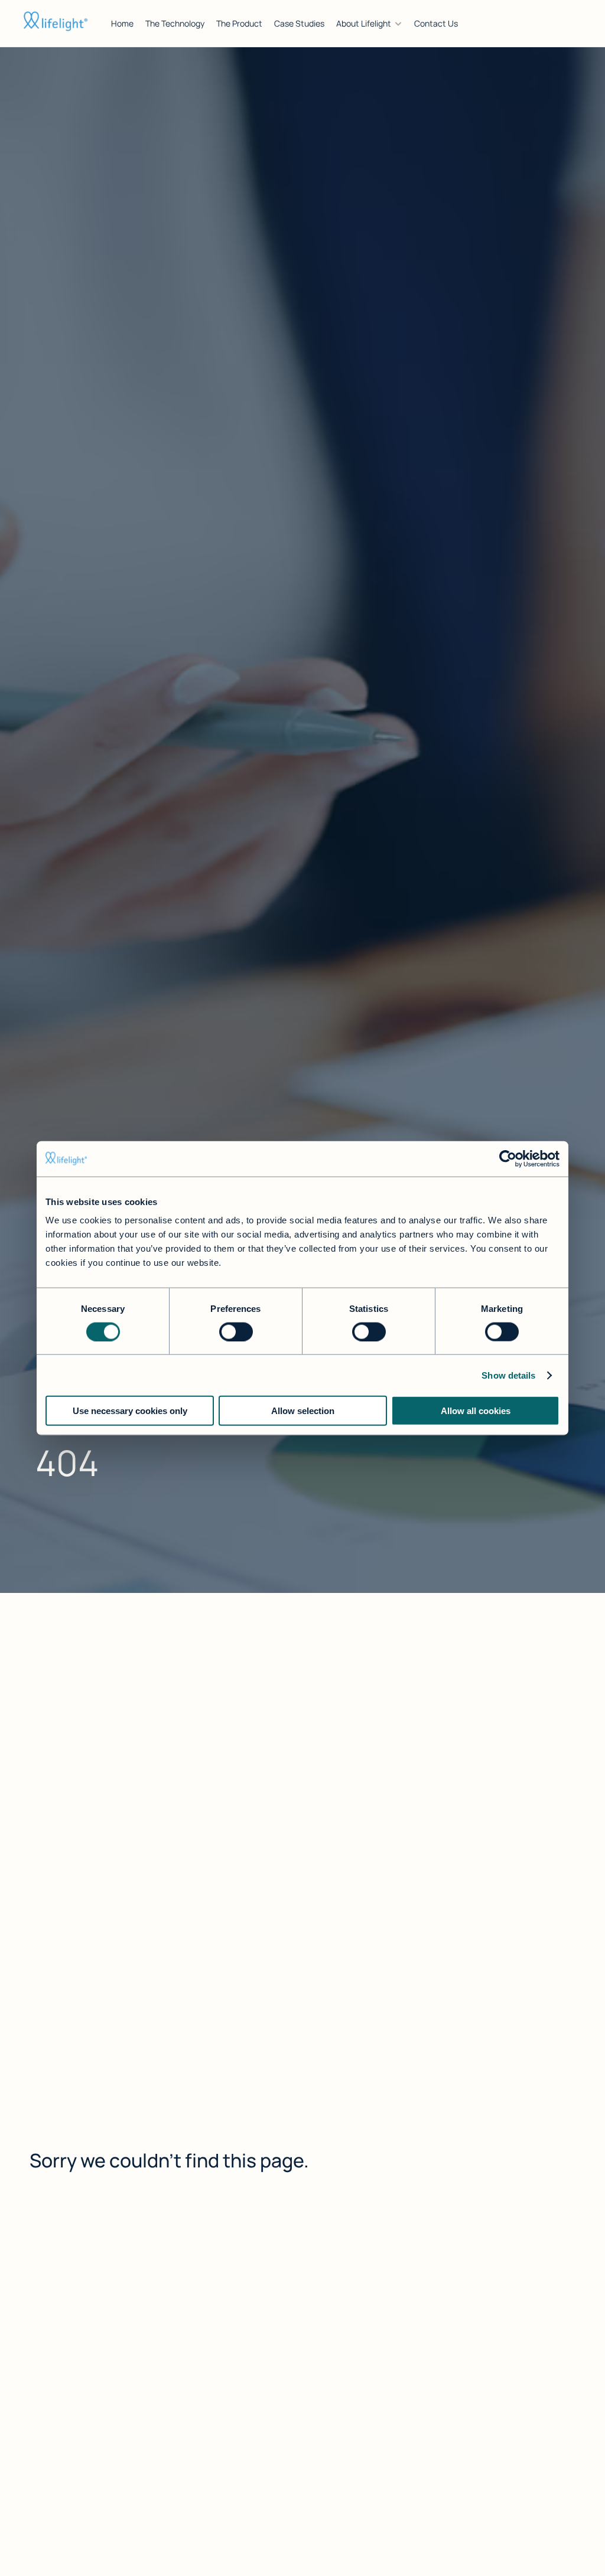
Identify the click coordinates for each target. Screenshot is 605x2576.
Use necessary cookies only (130, 1411)
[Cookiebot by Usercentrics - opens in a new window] (508, 1158)
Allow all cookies (476, 1411)
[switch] (236, 1331)
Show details (508, 1375)
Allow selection (303, 1411)
